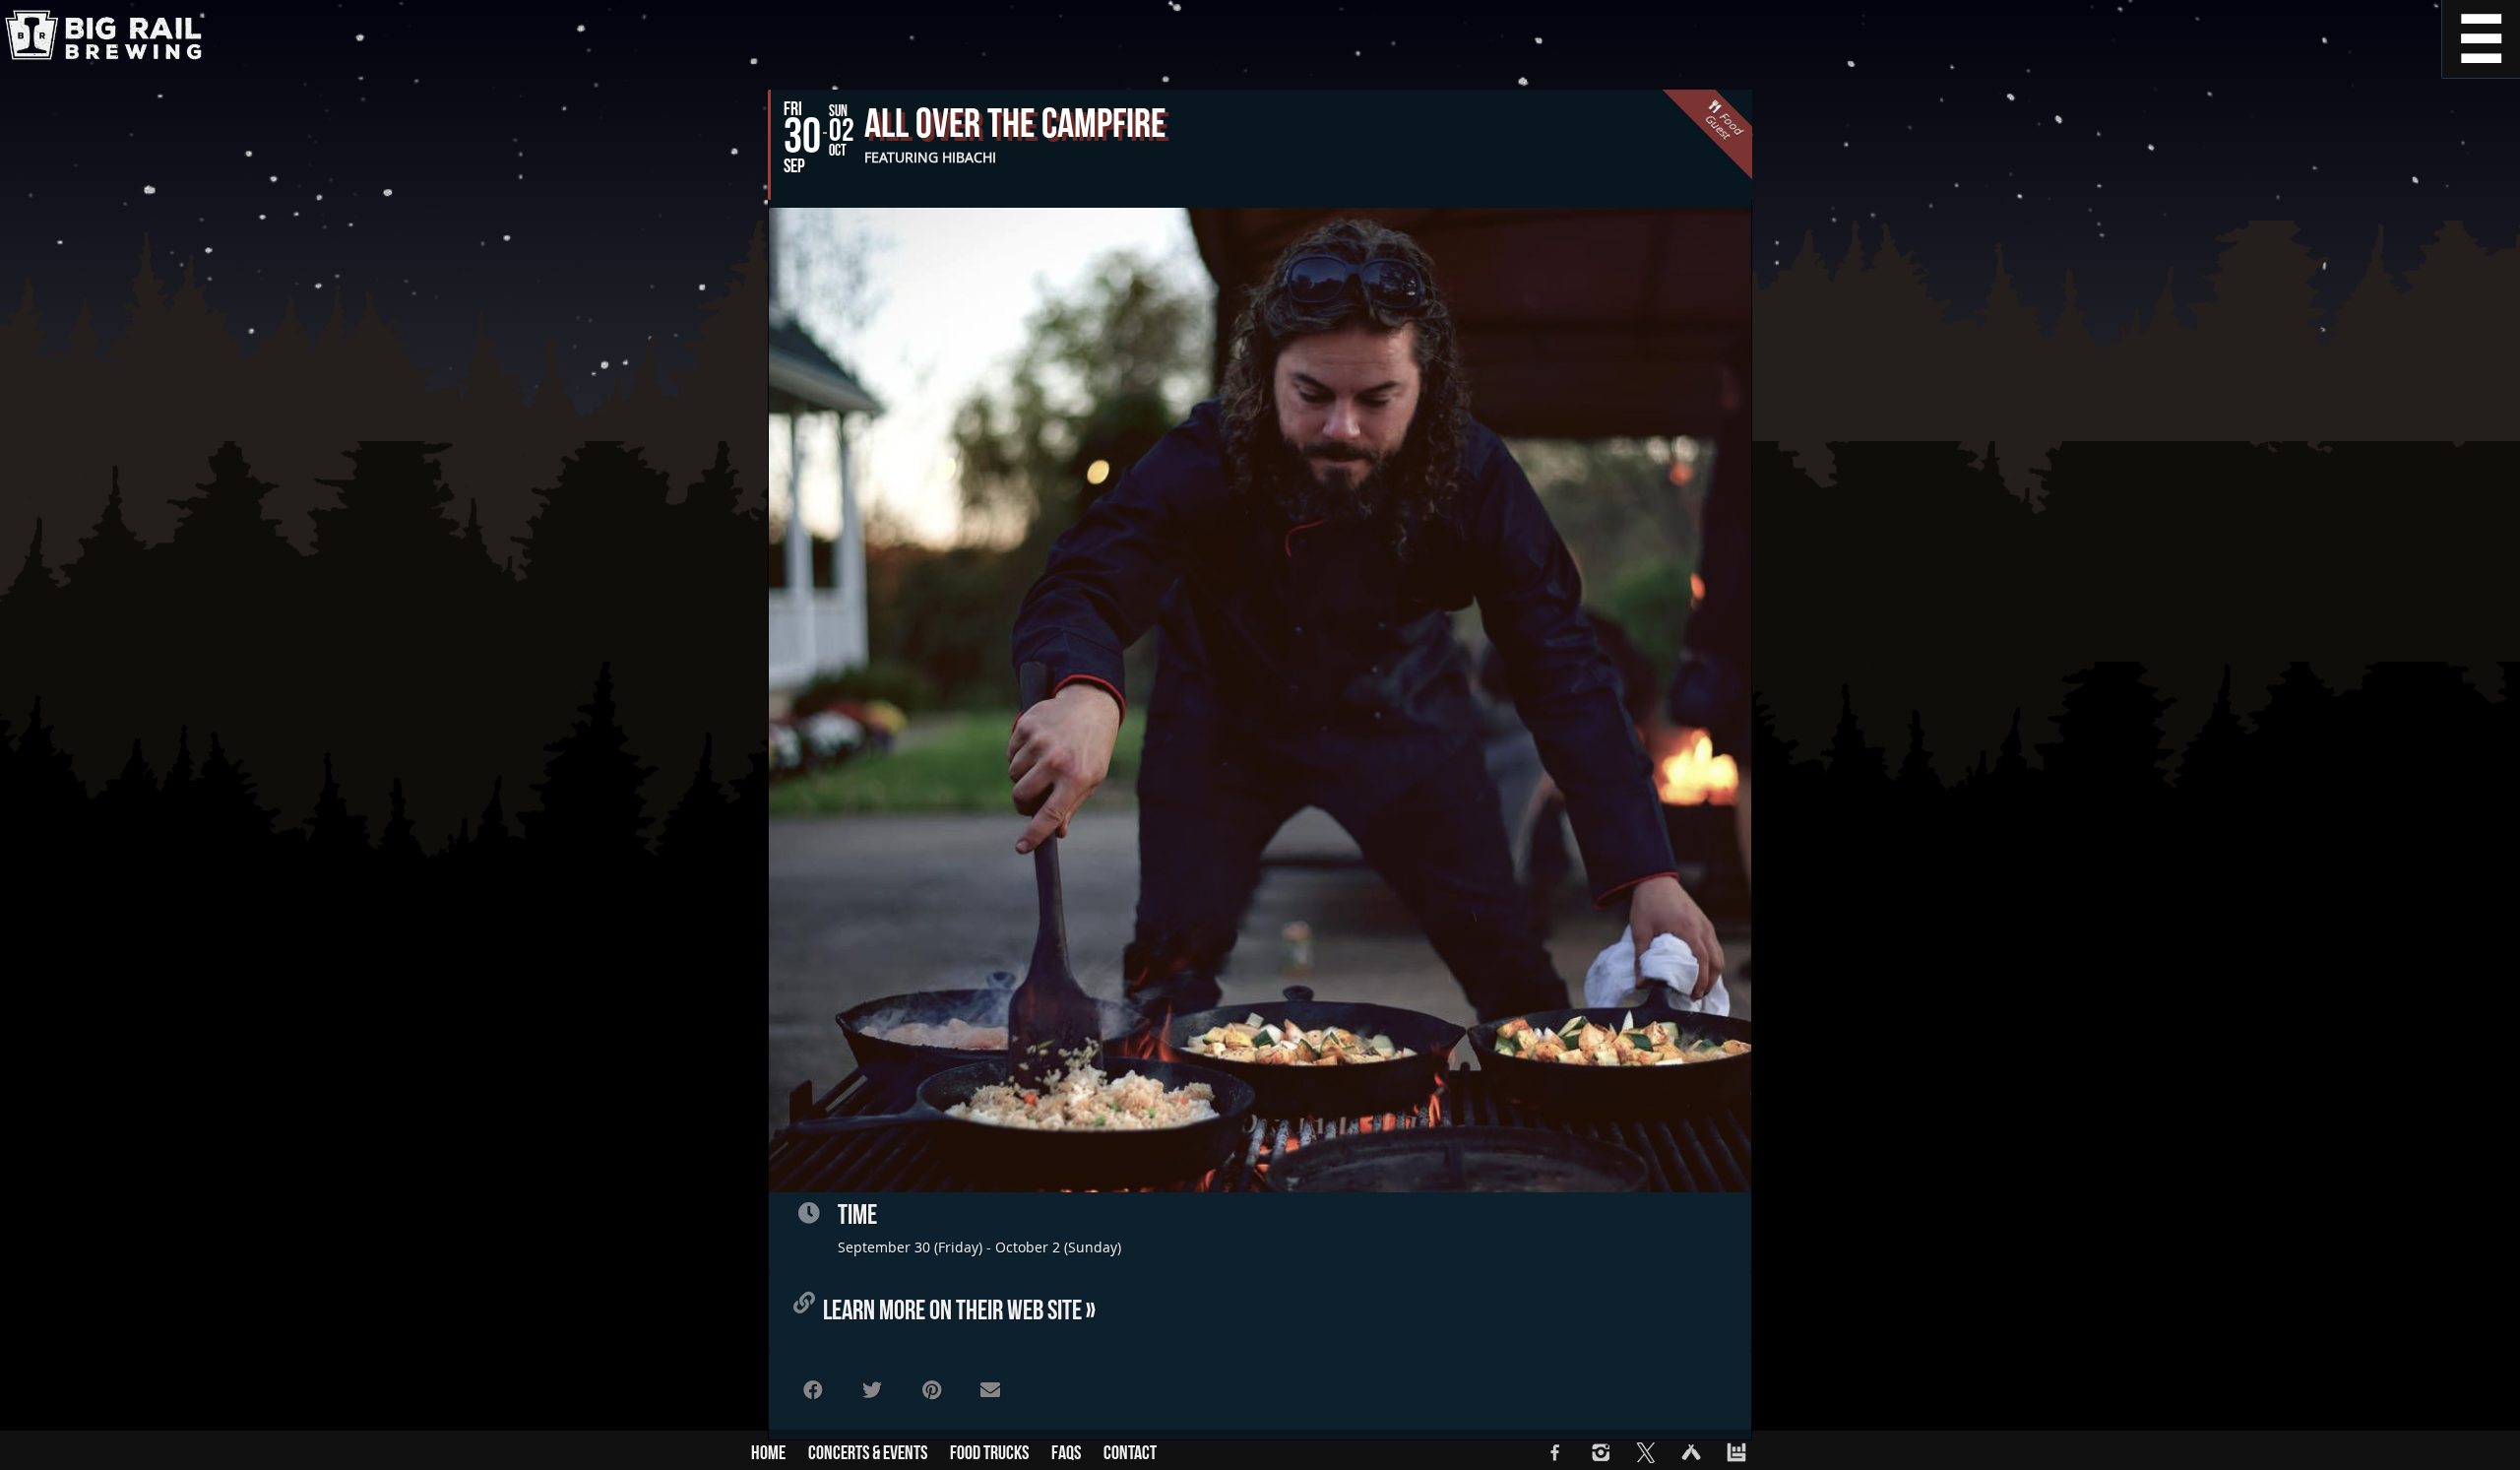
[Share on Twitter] (872, 1390)
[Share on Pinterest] (931, 1390)
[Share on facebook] (813, 1390)
